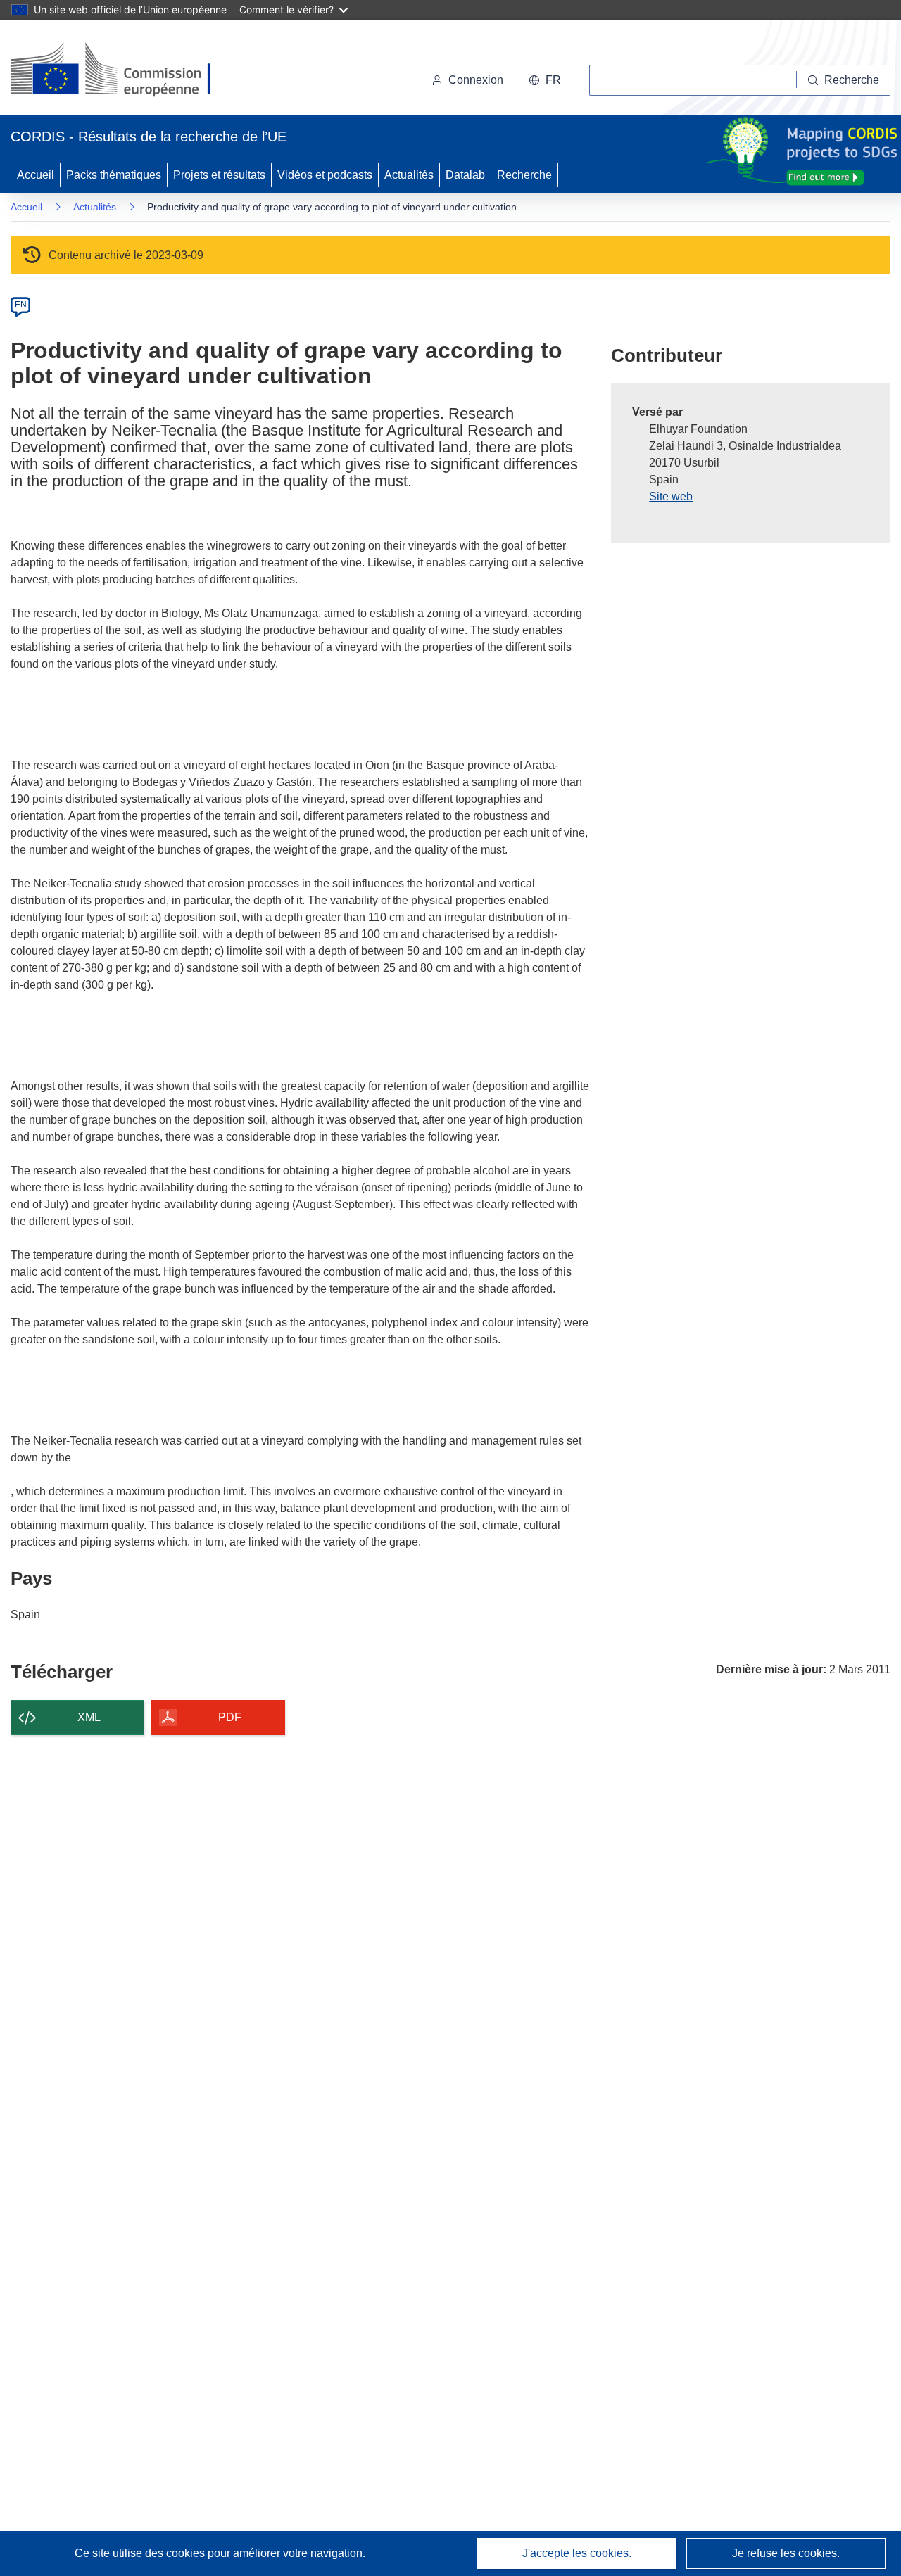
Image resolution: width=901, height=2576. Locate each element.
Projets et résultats (219, 175)
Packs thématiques (114, 175)
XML (89, 1717)
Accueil (36, 175)
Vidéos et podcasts (325, 175)
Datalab (465, 175)
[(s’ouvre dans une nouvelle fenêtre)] (124, 70)
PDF (230, 1717)
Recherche (524, 175)
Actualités (409, 175)
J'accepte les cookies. (577, 2553)
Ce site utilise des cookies (141, 2553)
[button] (545, 80)
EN (21, 305)
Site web (671, 496)
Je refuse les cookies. (786, 2553)
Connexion (476, 80)
